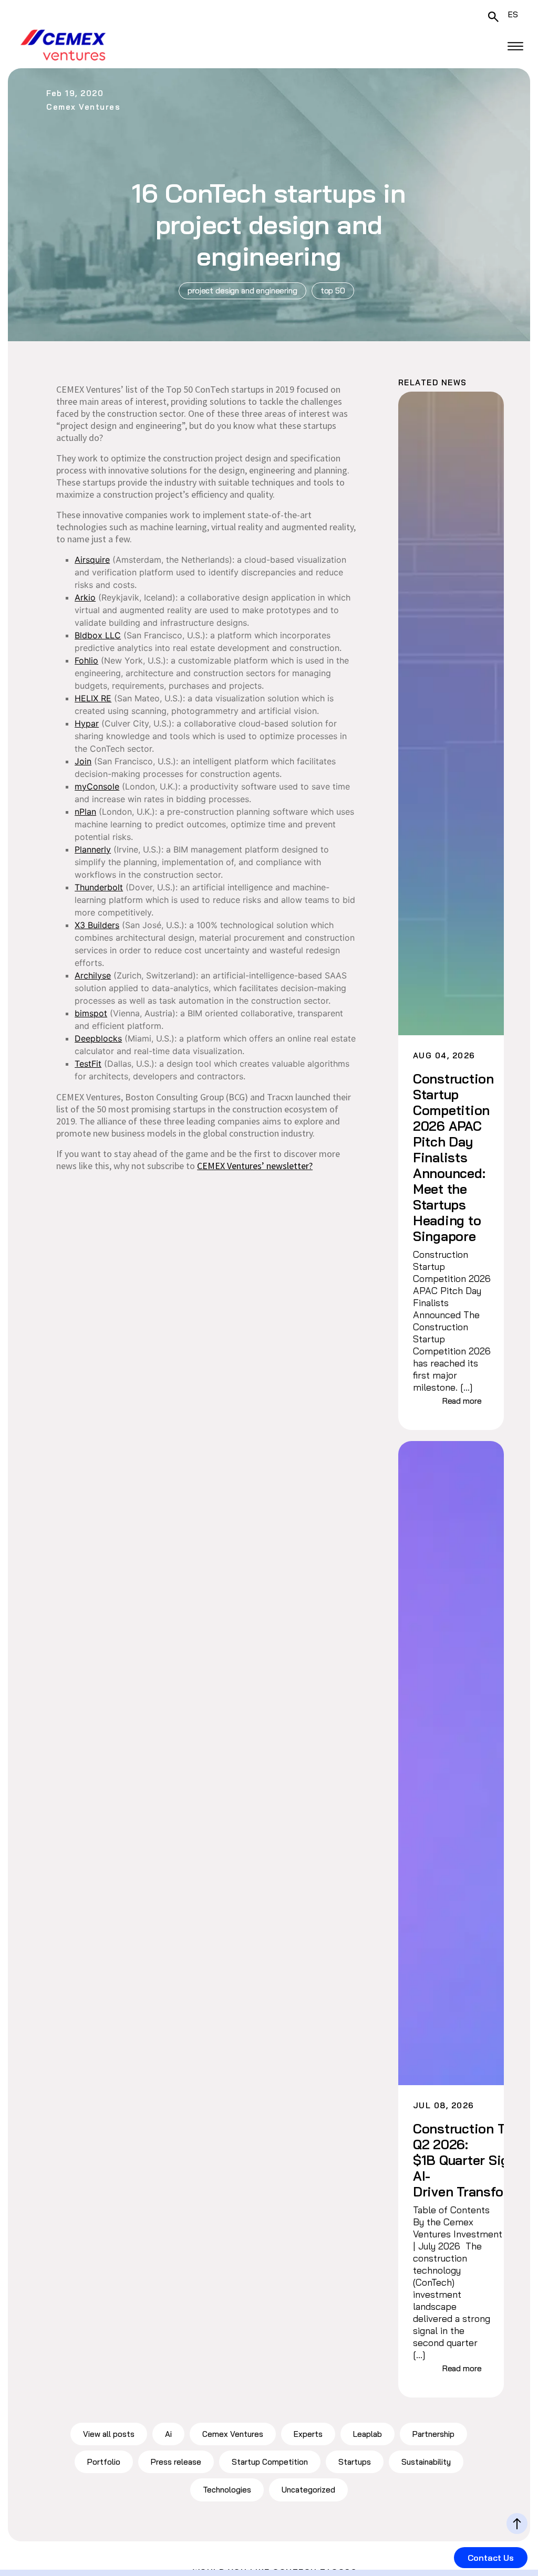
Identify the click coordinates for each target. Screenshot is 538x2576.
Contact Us (491, 2558)
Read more (462, 1401)
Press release (176, 2462)
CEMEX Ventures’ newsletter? (255, 1166)
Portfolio (104, 2462)
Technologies (227, 2490)
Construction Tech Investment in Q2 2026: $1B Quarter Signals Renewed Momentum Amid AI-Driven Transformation (453, 2160)
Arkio (85, 597)
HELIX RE (93, 698)
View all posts (109, 2434)
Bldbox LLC (98, 635)
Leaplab (368, 2434)
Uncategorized (308, 2490)
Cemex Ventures (233, 2434)
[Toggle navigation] (515, 46)
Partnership (433, 2434)
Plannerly (93, 849)
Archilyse (93, 975)
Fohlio (86, 660)
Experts (308, 2434)
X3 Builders (97, 925)
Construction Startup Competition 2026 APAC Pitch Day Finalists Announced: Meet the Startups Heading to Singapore (453, 1158)
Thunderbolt (99, 887)
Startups (355, 2462)
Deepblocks (98, 1038)
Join (83, 761)
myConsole (97, 786)
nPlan (85, 812)
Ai (168, 2434)
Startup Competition (270, 2462)
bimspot (91, 1013)
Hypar (87, 723)
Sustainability (426, 2462)
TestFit (88, 1064)
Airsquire (92, 560)
